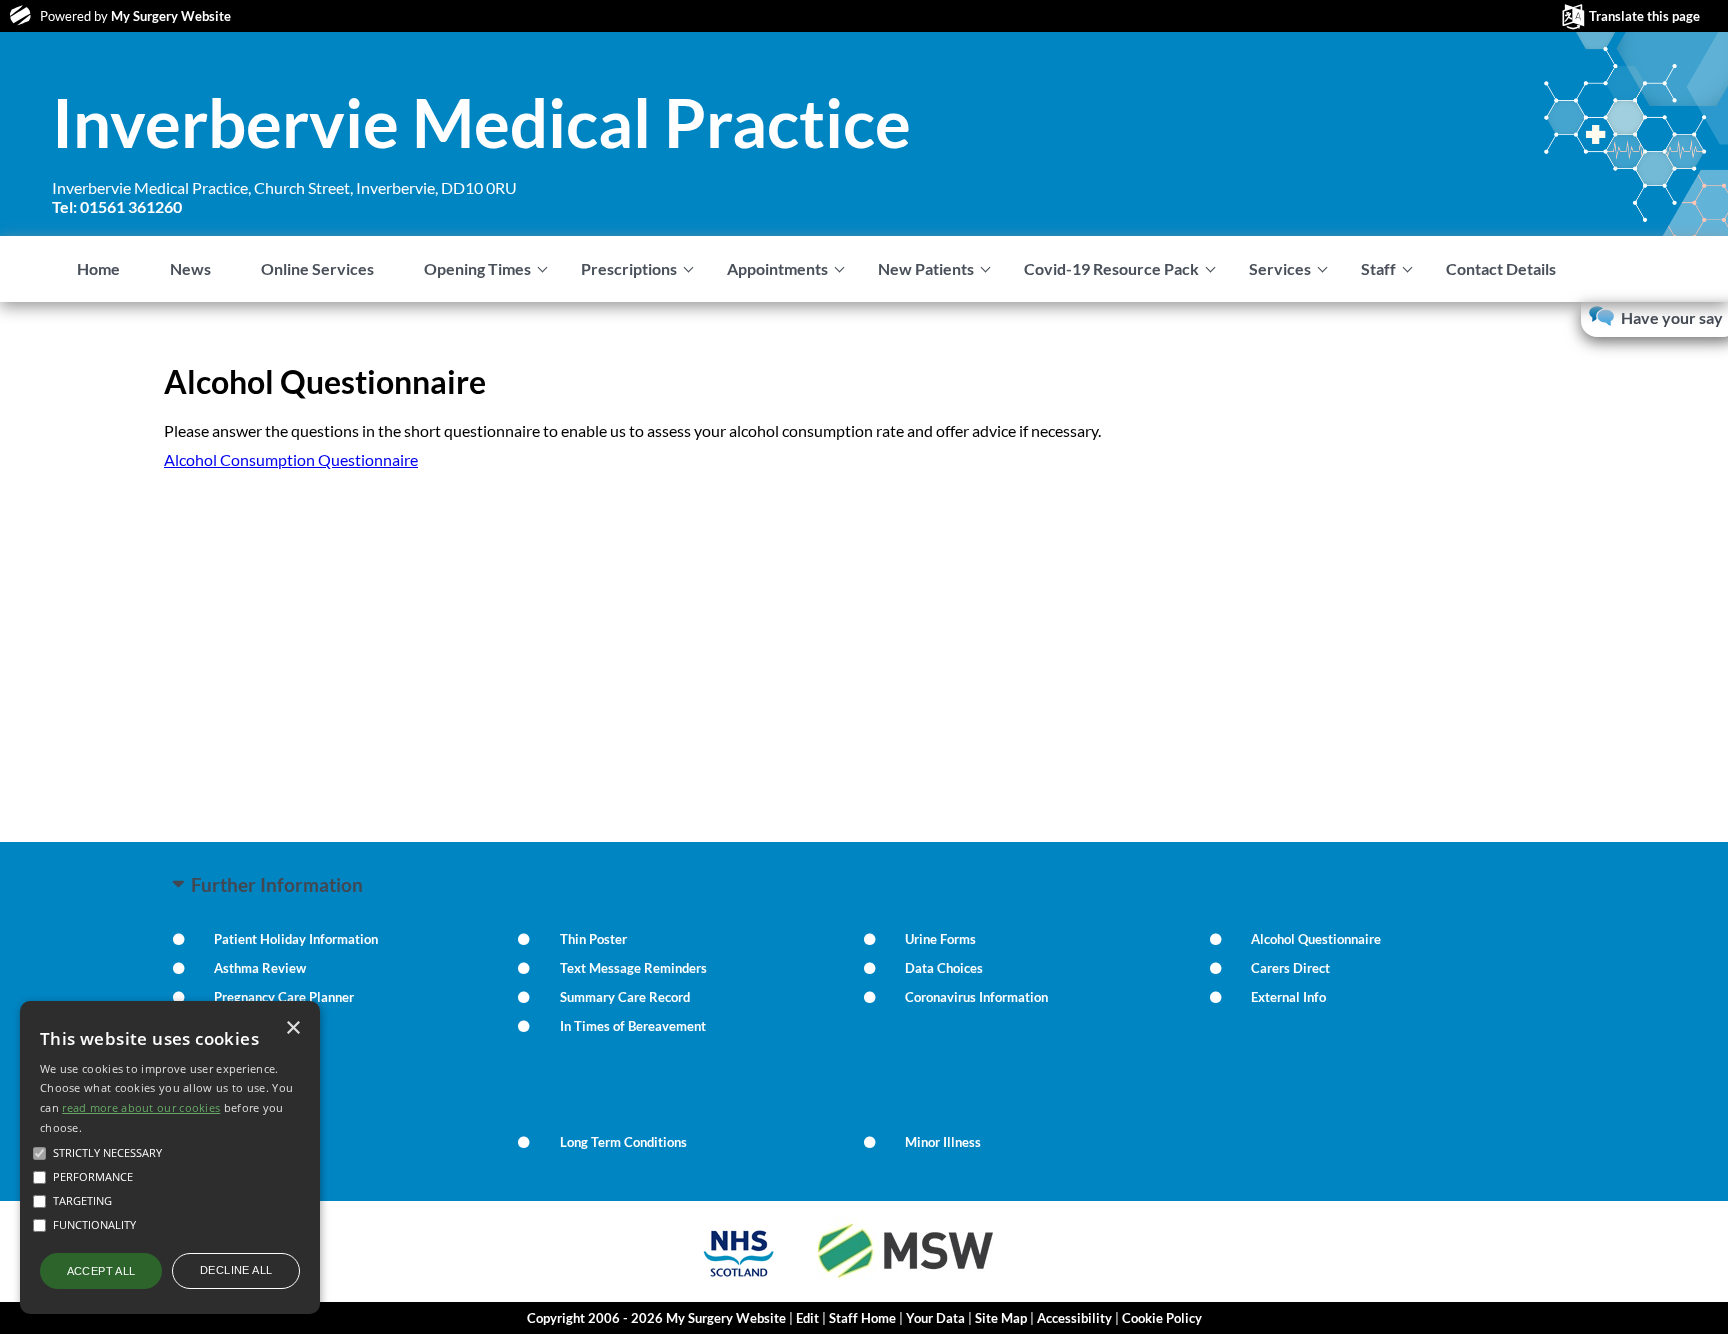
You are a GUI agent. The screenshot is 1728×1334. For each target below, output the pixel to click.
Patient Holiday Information (296, 939)
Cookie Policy (1162, 1318)
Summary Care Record (625, 997)
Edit (807, 1318)
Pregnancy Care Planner (284, 997)
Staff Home (862, 1318)
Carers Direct (1290, 968)
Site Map (1001, 1318)
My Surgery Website (171, 16)
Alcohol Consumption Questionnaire (291, 459)
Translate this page (1644, 16)
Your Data (935, 1318)
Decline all (236, 1270)
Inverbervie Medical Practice (481, 122)
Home (98, 268)
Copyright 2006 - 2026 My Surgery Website (656, 1318)
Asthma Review (260, 968)
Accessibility (1074, 1318)
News (190, 268)
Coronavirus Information (976, 997)
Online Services (317, 268)
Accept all (101, 1271)
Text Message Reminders (633, 968)
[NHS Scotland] (739, 1279)
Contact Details (1501, 268)
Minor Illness (943, 1142)
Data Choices (944, 968)
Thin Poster (593, 939)
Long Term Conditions (623, 1142)
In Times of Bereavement (633, 1026)
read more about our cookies (141, 1107)
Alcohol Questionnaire (1316, 939)
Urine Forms (940, 939)
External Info (1288, 997)
